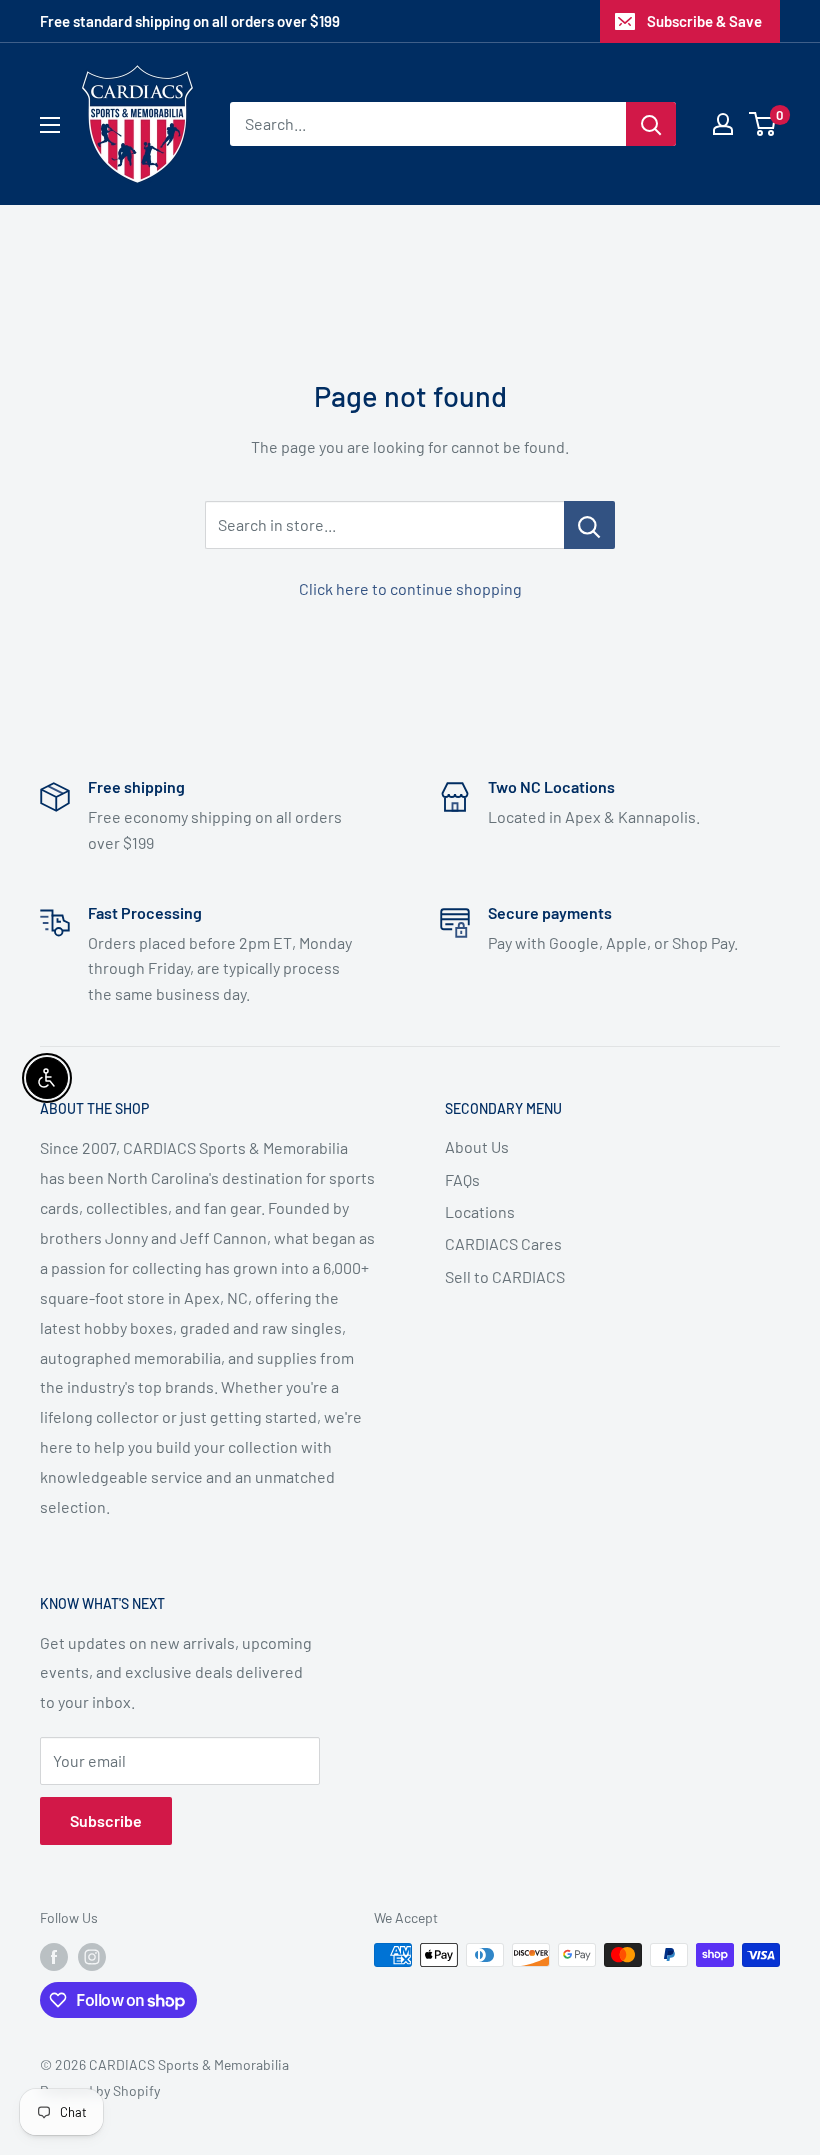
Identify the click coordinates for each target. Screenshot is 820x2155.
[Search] (651, 124)
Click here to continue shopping (410, 588)
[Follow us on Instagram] (92, 1957)
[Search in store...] (589, 525)
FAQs (462, 1179)
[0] (763, 124)
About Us (477, 1146)
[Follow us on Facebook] (54, 1957)
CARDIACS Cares (503, 1243)
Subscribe (106, 1820)
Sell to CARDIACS (505, 1276)
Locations (480, 1211)
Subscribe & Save (704, 21)
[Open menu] (50, 125)
